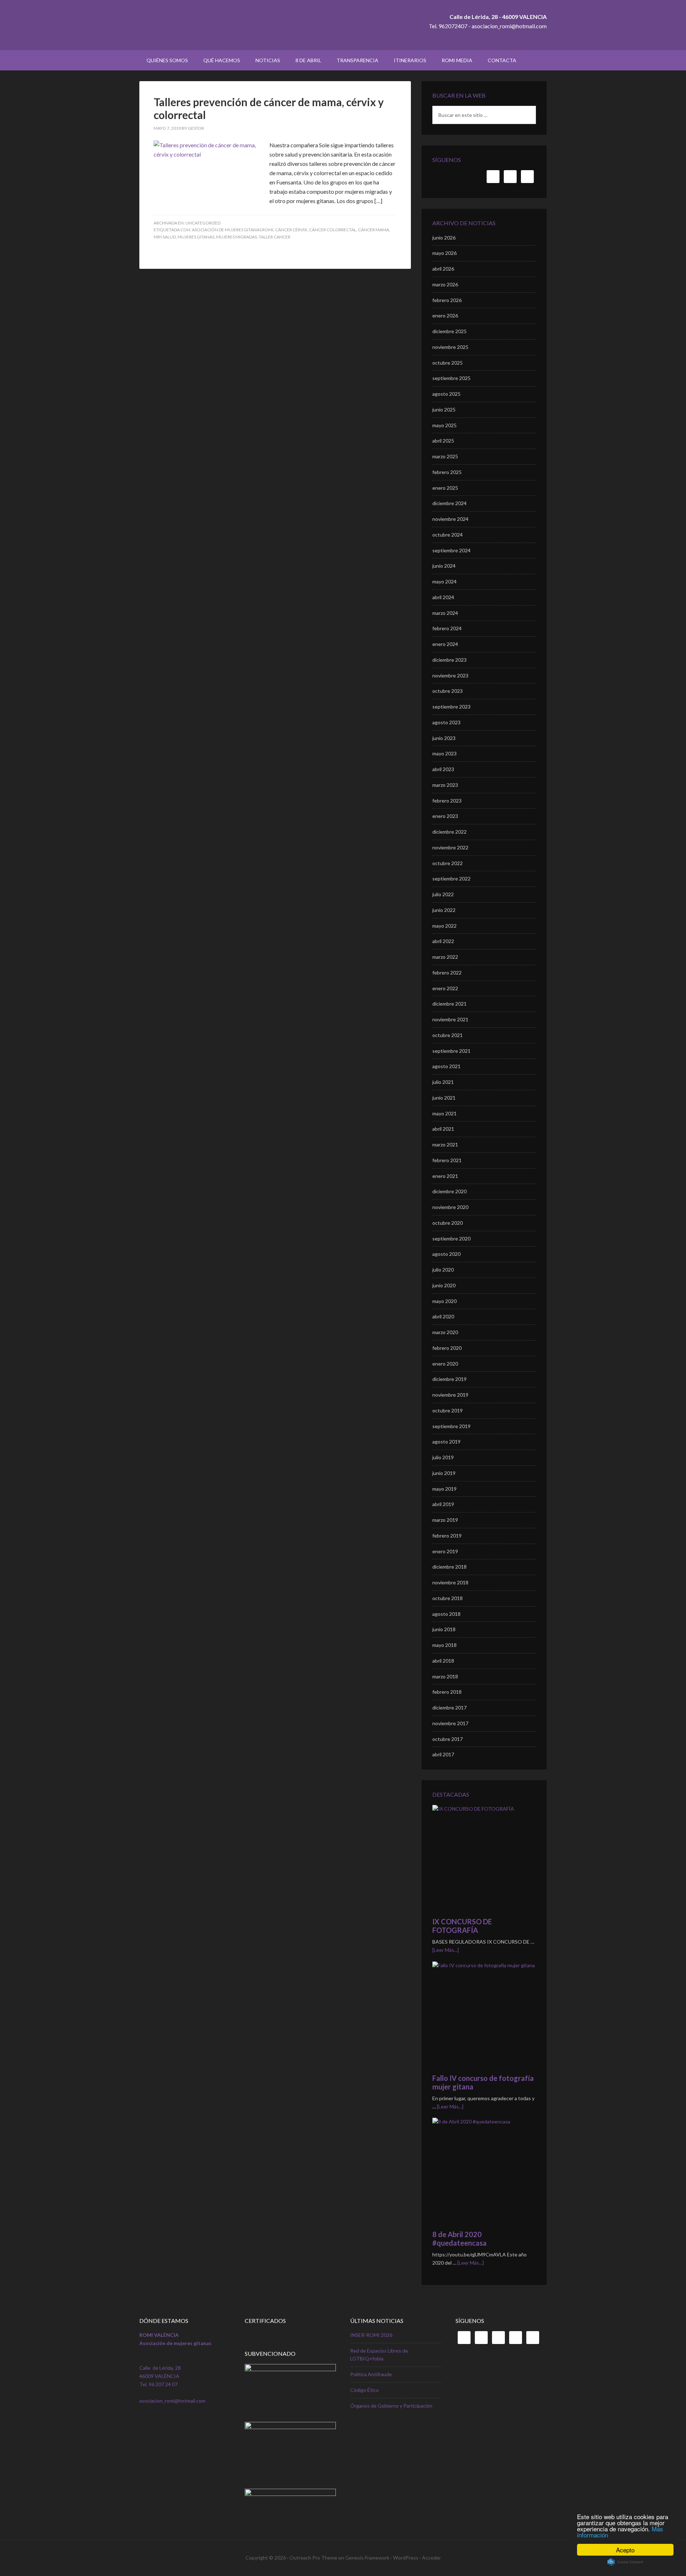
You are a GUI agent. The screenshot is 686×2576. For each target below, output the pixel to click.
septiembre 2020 (451, 1238)
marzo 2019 (445, 1520)
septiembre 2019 (451, 1426)
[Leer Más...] (446, 1950)
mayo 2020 (444, 1301)
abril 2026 (443, 269)
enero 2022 (445, 988)
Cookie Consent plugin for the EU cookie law (625, 2562)
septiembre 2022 (451, 879)
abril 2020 (443, 1316)
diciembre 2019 (449, 1379)
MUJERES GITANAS (196, 237)
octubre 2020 (448, 1223)
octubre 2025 (448, 363)
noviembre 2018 (450, 1582)
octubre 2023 (448, 691)
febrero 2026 (447, 300)
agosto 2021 (446, 1066)
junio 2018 (444, 1629)
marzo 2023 (445, 785)
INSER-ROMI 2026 (371, 2335)
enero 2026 (445, 315)
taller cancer (275, 237)
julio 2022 (443, 894)
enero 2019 (445, 1551)
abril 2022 (443, 941)
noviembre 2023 (450, 675)
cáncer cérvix (291, 230)
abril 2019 (443, 1504)
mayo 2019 (444, 1489)
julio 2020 (443, 1270)
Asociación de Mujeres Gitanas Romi (233, 230)
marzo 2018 (445, 1676)
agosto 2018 (446, 1614)
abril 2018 (443, 1661)
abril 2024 (443, 597)
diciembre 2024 (449, 503)
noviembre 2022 (450, 847)
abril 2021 (443, 1129)
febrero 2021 (447, 1160)
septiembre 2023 (451, 707)
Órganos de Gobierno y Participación (391, 2406)
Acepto (625, 2550)
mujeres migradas (237, 237)
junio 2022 (444, 910)
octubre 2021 (448, 1035)
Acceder (431, 2558)
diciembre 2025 (449, 331)
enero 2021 (445, 1176)
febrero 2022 (447, 973)
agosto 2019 (446, 1442)
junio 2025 (444, 409)
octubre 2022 (448, 863)
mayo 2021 (444, 1113)
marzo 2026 (445, 284)
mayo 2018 (444, 1645)
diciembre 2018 (449, 1567)
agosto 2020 (446, 1254)
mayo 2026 (444, 253)
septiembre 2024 (451, 550)
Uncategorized (203, 223)
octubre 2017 (448, 1739)
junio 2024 (444, 566)
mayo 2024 (444, 581)
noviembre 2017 (450, 1723)
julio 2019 (443, 1457)
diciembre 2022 (449, 832)
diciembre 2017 (449, 1708)
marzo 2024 (445, 613)
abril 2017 (443, 1754)
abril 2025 (443, 441)
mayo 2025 (444, 425)
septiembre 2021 (451, 1051)
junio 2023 (444, 738)
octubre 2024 (448, 535)
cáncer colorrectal (333, 230)
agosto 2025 (446, 394)
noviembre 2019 (450, 1395)
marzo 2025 (445, 456)
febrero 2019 (447, 1536)
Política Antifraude (371, 2374)
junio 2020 (444, 1285)
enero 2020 (445, 1364)
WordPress (406, 2558)
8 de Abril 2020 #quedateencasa (459, 2239)
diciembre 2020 (449, 1191)
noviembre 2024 (450, 519)
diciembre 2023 (449, 660)
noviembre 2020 (450, 1207)
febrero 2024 (447, 628)
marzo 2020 (445, 1332)
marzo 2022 (445, 957)
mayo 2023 (444, 753)
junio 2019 (444, 1473)
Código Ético (364, 2390)
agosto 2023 (446, 722)
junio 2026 (444, 238)
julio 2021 (443, 1082)
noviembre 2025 (450, 347)
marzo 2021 (445, 1144)
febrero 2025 (447, 472)
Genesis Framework (367, 2558)
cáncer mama (374, 230)
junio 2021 (444, 1098)
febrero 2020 (447, 1348)
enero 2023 (445, 816)
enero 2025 (445, 488)
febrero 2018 (447, 1692)
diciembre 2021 (449, 1004)
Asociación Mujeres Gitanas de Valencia (200, 25)
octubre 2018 (448, 1598)
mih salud (165, 237)
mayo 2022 (444, 926)
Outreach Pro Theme (313, 2558)
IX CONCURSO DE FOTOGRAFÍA (462, 1926)
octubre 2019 (448, 1410)
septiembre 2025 (451, 378)
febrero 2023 (447, 801)
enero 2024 (445, 644)
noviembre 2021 (450, 1019)
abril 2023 (443, 769)
